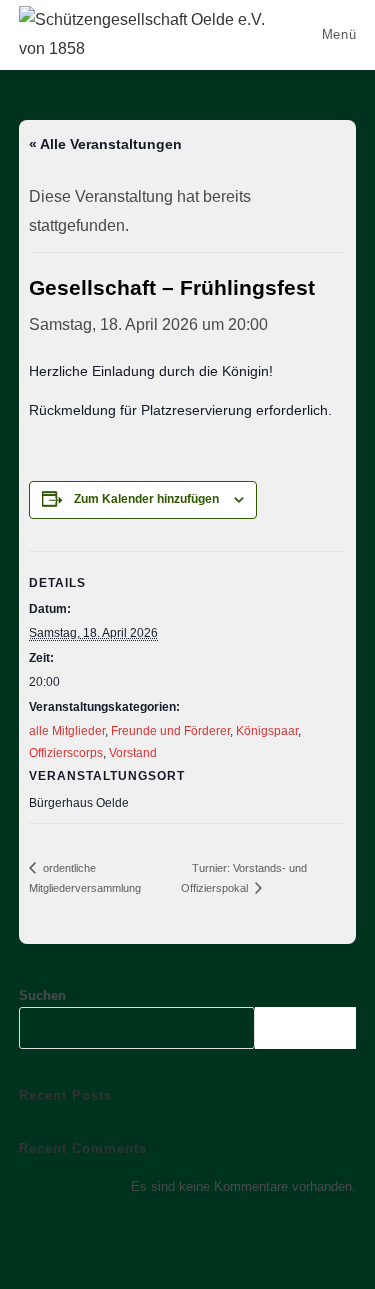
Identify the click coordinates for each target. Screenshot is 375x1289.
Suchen (42, 995)
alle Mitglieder (67, 731)
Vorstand (133, 753)
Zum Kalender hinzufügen (146, 499)
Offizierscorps (66, 753)
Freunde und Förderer (170, 731)
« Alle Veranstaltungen (105, 144)
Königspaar (267, 731)
